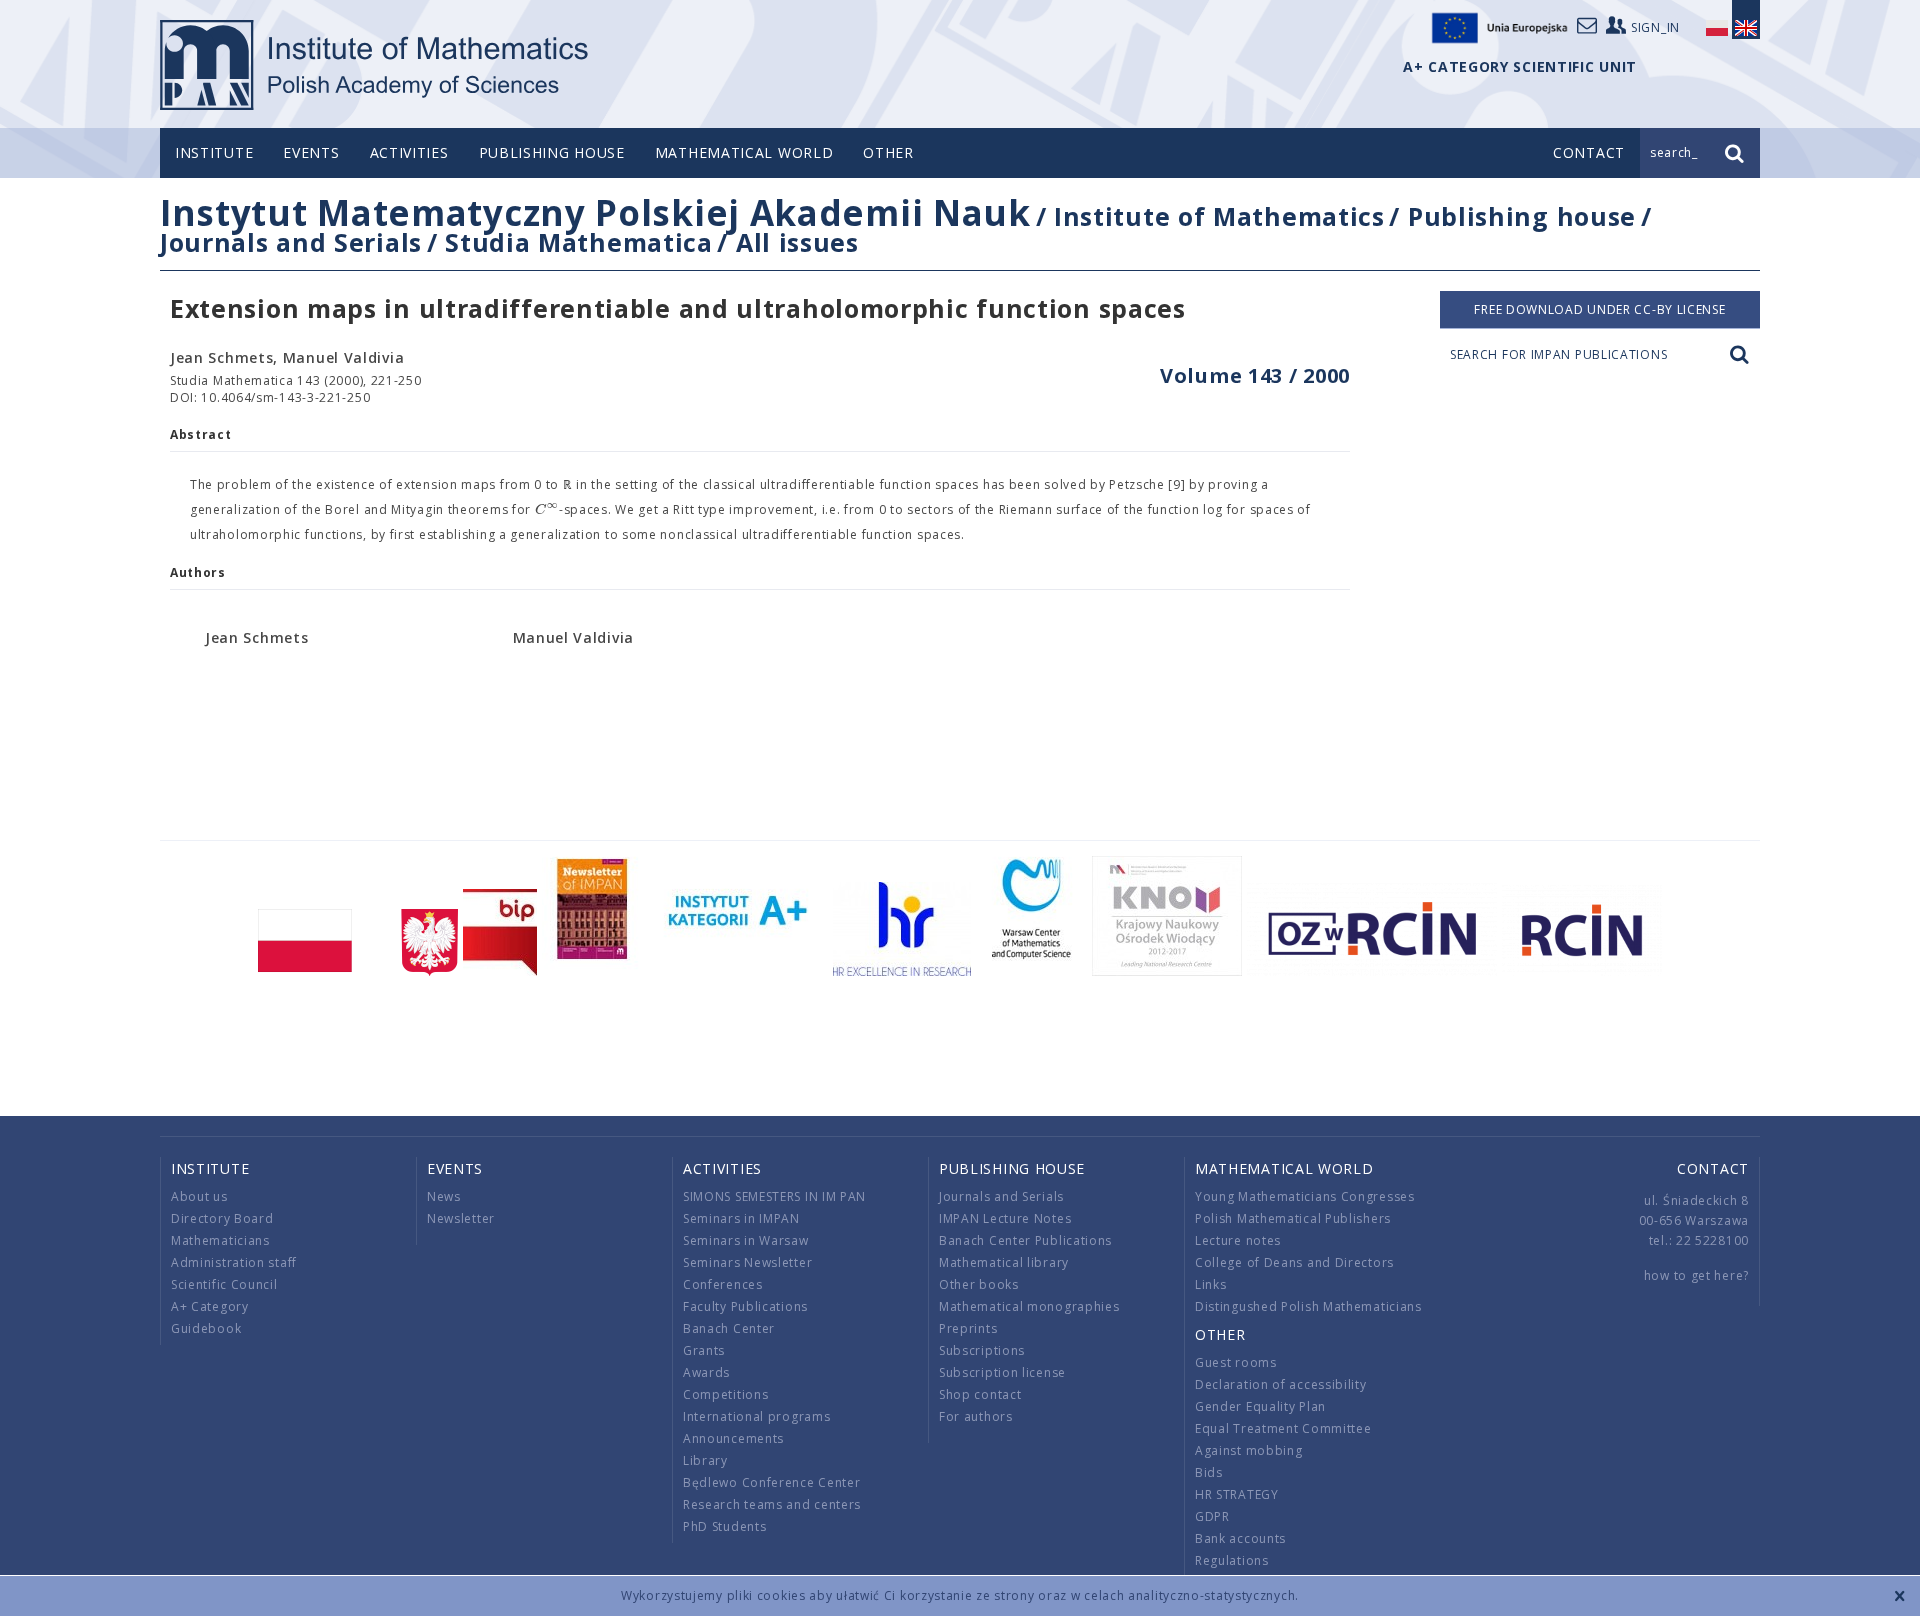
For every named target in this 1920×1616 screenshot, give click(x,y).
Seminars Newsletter (747, 1262)
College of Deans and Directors (1294, 1262)
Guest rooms (1236, 1362)
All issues (797, 242)
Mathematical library (1004, 1262)
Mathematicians (220, 1240)
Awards (706, 1372)
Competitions (725, 1394)
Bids (1209, 1472)
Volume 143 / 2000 (1255, 375)
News (444, 1196)
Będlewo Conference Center (772, 1482)
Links (1211, 1284)
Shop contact (980, 1394)
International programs (756, 1416)
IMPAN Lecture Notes (1005, 1218)
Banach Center (729, 1328)
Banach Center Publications (1025, 1240)
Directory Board (222, 1218)
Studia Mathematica (579, 242)
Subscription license (1002, 1372)
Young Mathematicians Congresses (1305, 1196)
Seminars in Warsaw (746, 1240)
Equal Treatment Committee (1283, 1428)
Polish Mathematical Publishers (1293, 1218)
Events (311, 152)
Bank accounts (1240, 1538)
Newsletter (461, 1218)
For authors (976, 1416)
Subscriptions (982, 1350)
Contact (1713, 1168)
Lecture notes (1238, 1240)
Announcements (733, 1438)
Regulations (1232, 1560)
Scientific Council (224, 1284)
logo (375, 65)
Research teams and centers (772, 1504)
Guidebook (206, 1328)
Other (888, 152)
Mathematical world (744, 152)
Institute (214, 152)
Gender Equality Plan (1260, 1406)
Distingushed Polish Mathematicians (1308, 1306)
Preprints (968, 1328)
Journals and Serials (291, 242)
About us (199, 1196)
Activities (409, 152)
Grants (704, 1350)
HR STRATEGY (1237, 1494)
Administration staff (234, 1262)
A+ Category (210, 1306)
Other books (979, 1284)
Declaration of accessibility (1281, 1384)
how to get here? (1696, 1275)
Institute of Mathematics (1219, 216)
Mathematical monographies (1029, 1306)
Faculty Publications (745, 1306)
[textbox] (547, 510)
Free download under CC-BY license (1599, 309)
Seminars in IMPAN (741, 1218)
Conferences (723, 1284)
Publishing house (552, 152)
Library (705, 1460)
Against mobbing (1249, 1450)
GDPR (1212, 1516)
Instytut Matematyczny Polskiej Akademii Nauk (595, 212)
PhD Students (724, 1526)
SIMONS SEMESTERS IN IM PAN (774, 1196)
